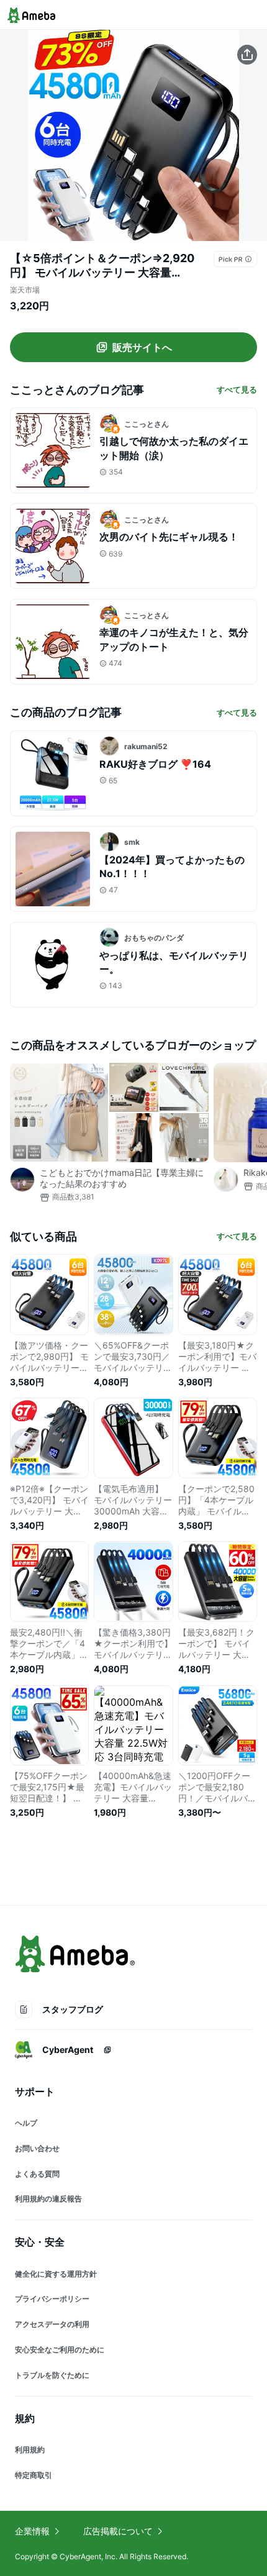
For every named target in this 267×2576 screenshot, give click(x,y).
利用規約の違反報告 (48, 2199)
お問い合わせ (37, 2148)
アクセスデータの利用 (52, 2324)
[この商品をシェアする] (247, 55)
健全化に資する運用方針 (56, 2274)
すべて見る (237, 389)
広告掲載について (118, 2531)
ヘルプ (26, 2123)
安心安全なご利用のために (60, 2350)
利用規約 (30, 2450)
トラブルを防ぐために (52, 2375)
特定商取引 (34, 2475)
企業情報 (32, 2531)
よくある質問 (37, 2174)
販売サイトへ (142, 347)
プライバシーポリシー (52, 2299)
